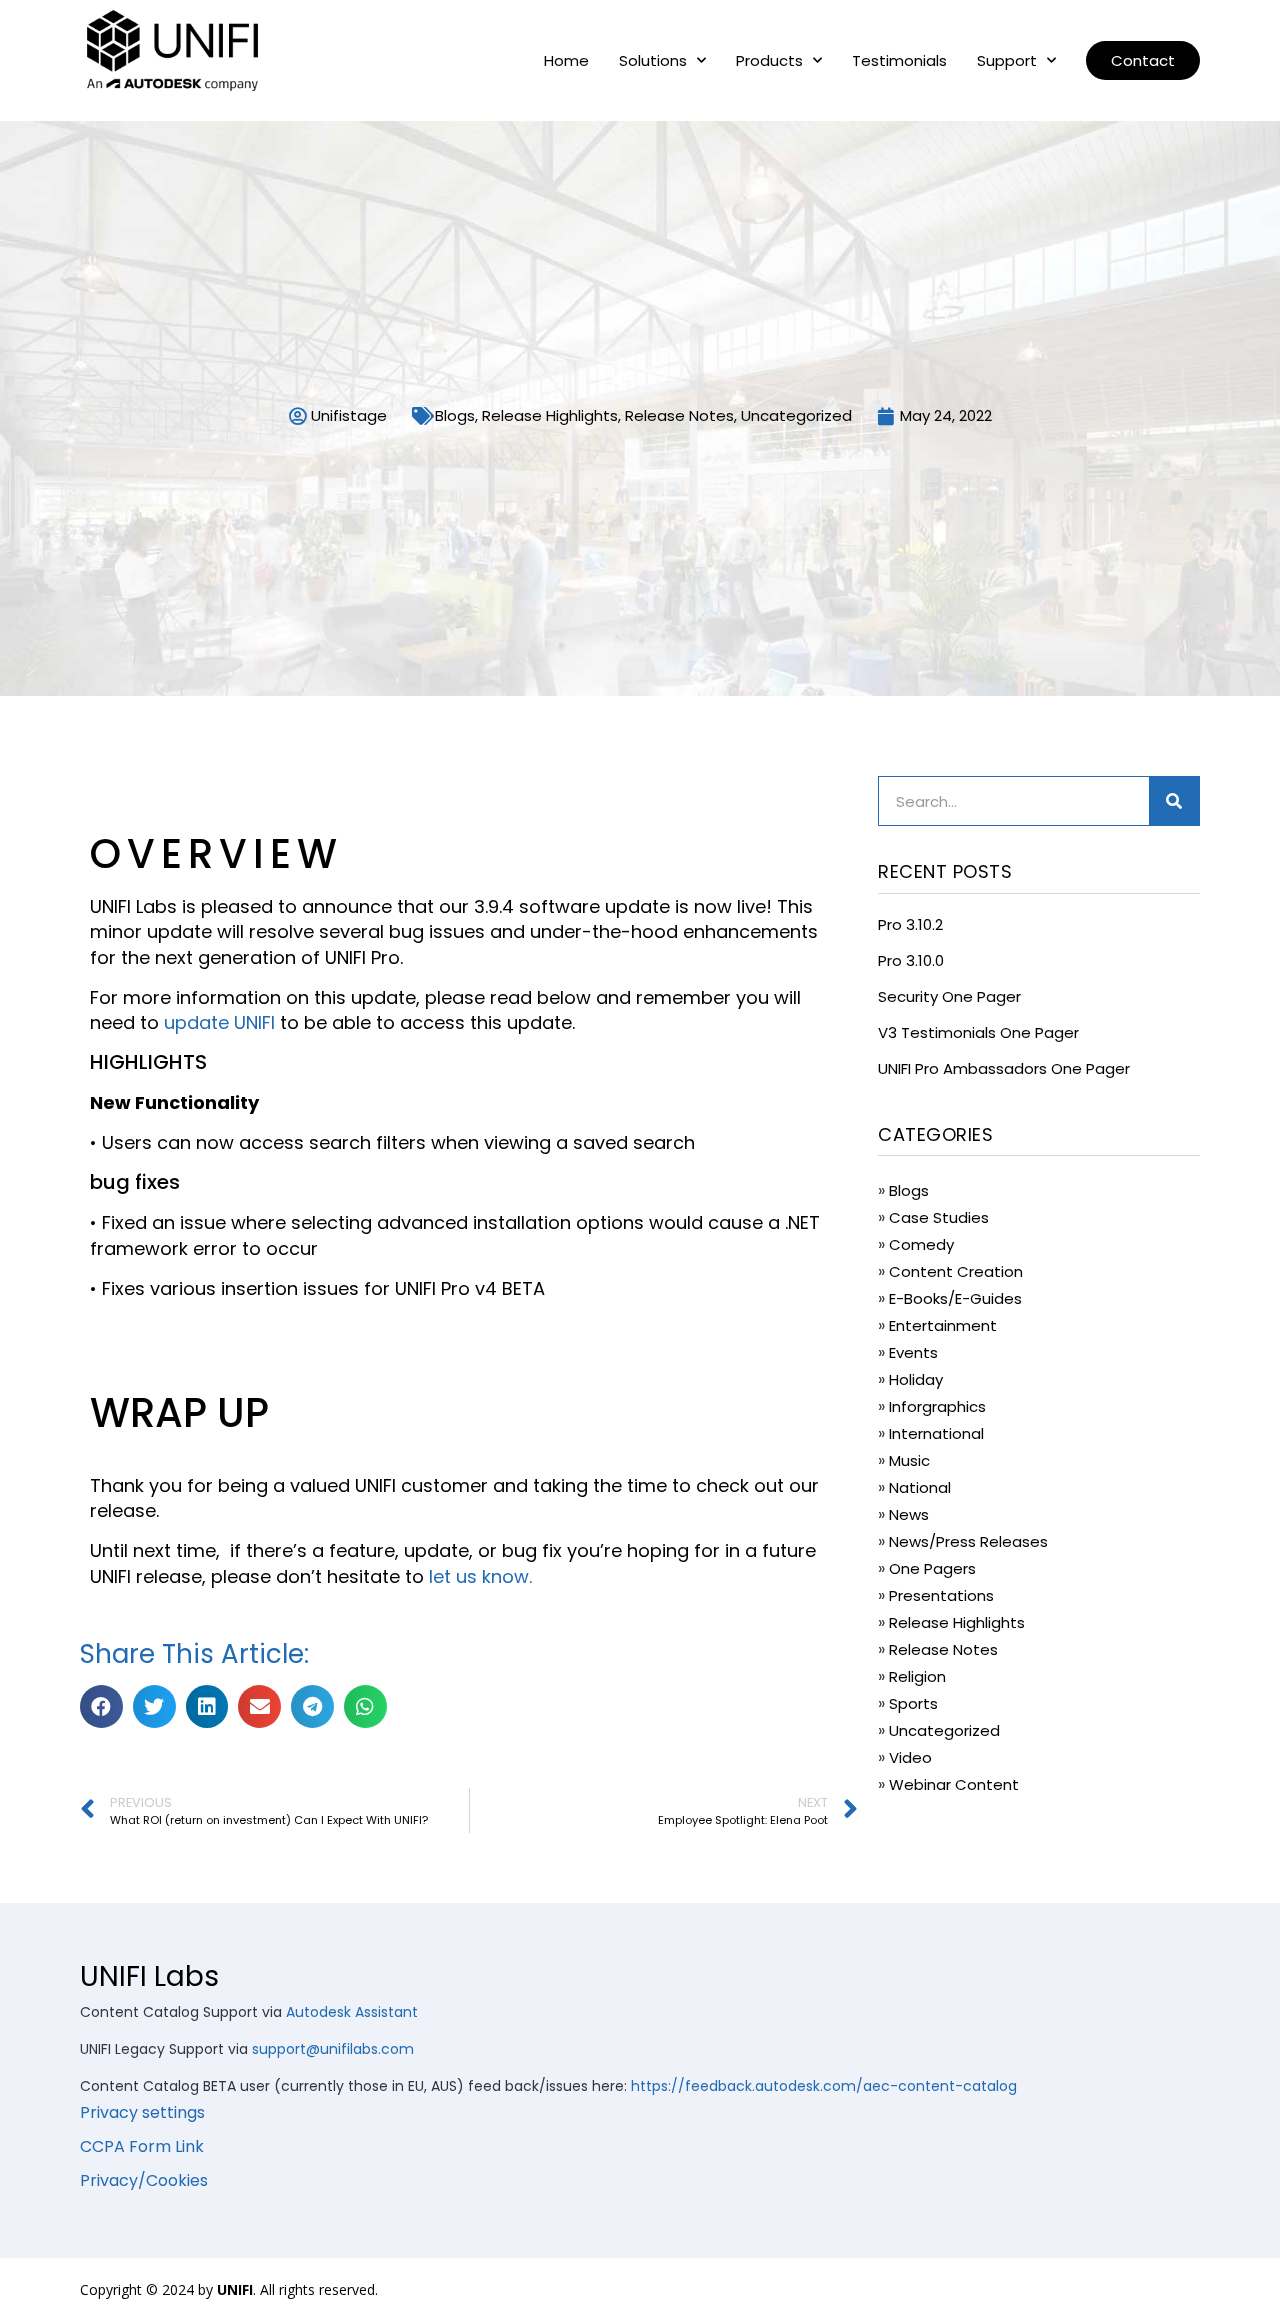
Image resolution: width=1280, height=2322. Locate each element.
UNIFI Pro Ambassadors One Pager (1004, 1068)
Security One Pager (949, 996)
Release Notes (679, 415)
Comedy (921, 1244)
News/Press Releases (968, 1541)
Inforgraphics (937, 1406)
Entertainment (943, 1325)
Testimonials (899, 61)
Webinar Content (954, 1784)
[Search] (1174, 801)
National (920, 1487)
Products (769, 61)
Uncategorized (796, 415)
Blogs (455, 415)
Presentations (941, 1595)
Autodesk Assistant (352, 2012)
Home (566, 61)
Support (1007, 61)
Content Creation (956, 1271)
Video (910, 1757)
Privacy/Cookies (144, 2180)
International (936, 1433)
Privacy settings (142, 2112)
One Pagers (932, 1568)
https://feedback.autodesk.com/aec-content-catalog (824, 2086)
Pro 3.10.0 (911, 960)
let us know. (483, 1576)
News (909, 1514)
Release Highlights (550, 415)
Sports (913, 1703)
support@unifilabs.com (333, 2049)
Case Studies (939, 1217)
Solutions (653, 61)
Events (913, 1352)
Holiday (916, 1379)
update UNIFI (219, 1022)
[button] (1143, 60)
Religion (917, 1676)
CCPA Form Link (142, 2146)
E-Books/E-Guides (955, 1298)
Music (909, 1460)
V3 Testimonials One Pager (978, 1032)
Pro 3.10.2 (910, 924)
